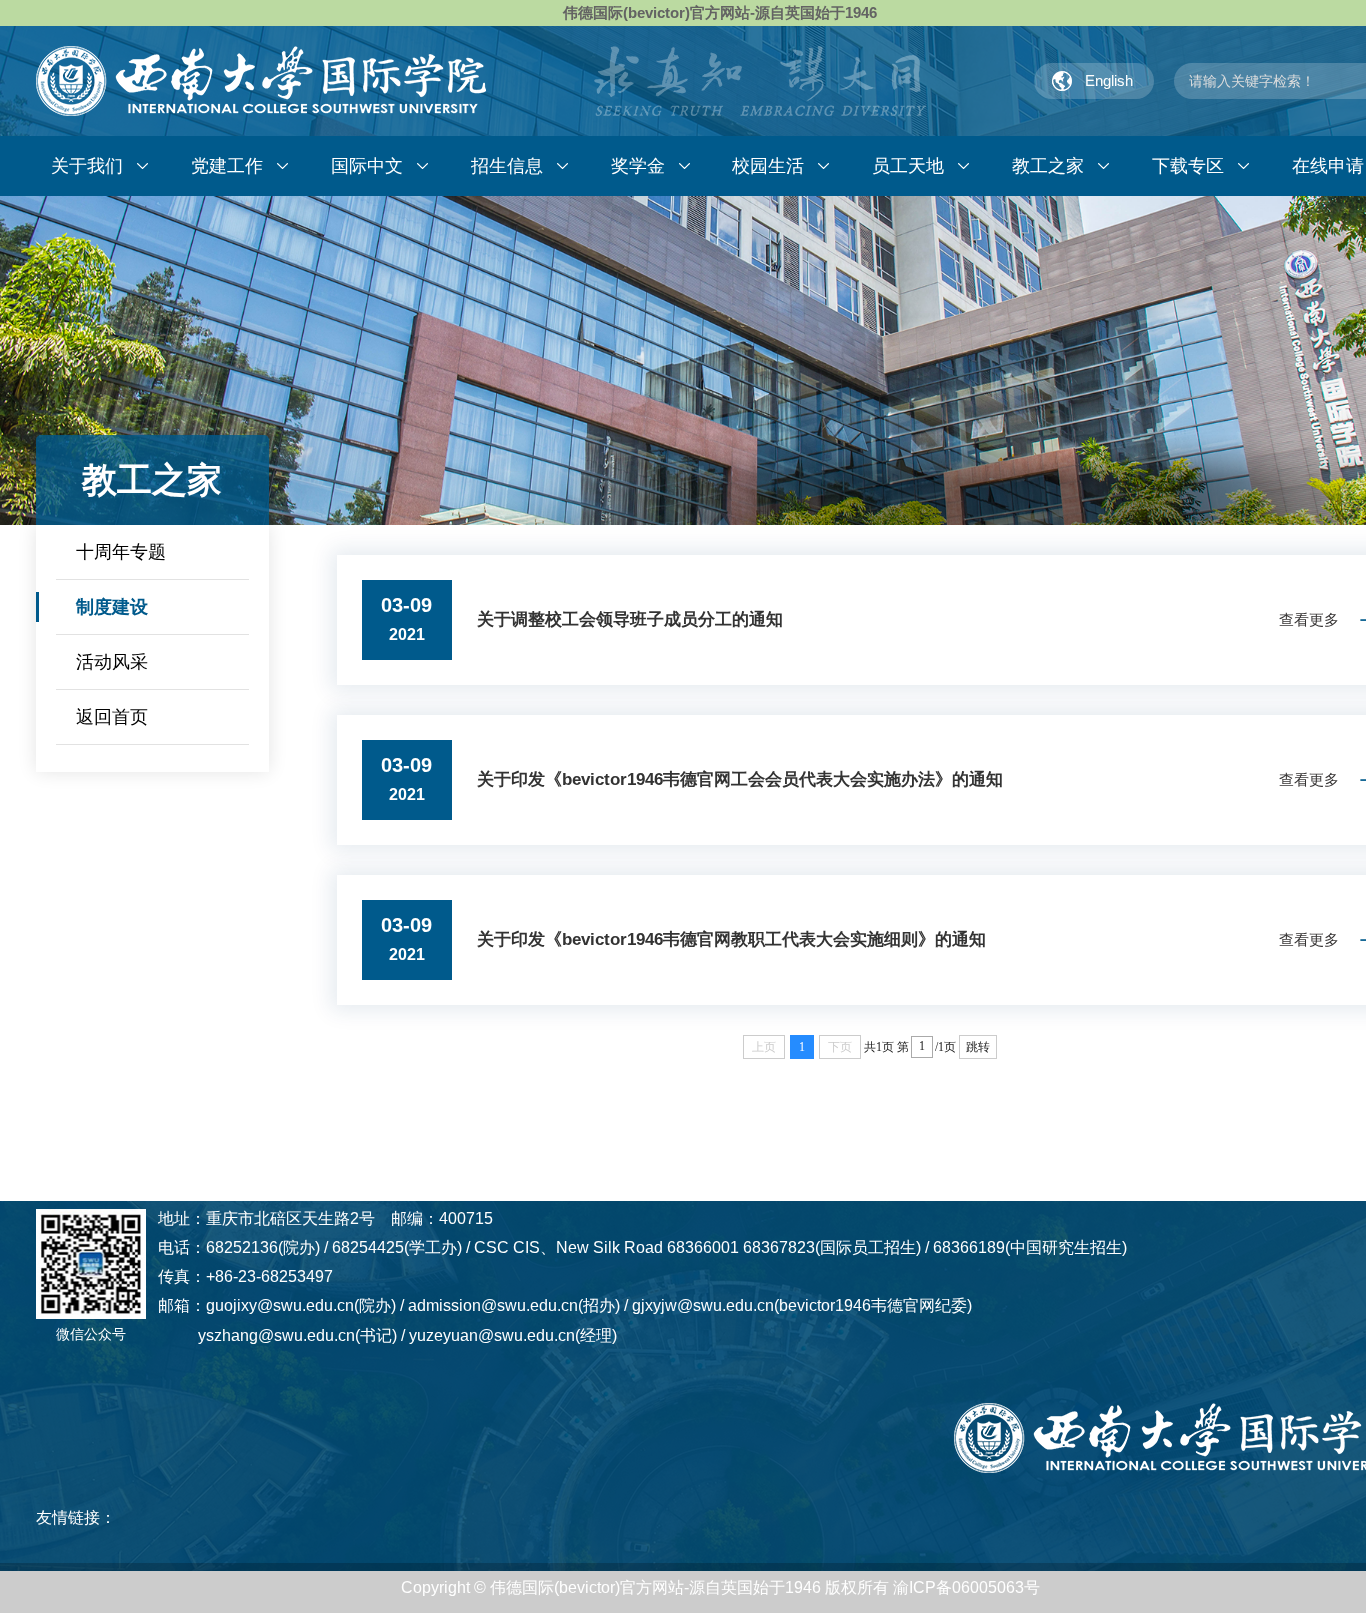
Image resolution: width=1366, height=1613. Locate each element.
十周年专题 (121, 552)
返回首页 (112, 717)
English (1109, 80)
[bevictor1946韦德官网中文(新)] (261, 81)
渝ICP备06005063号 (966, 1587)
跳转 (978, 1047)
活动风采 (112, 662)
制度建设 (112, 607)
